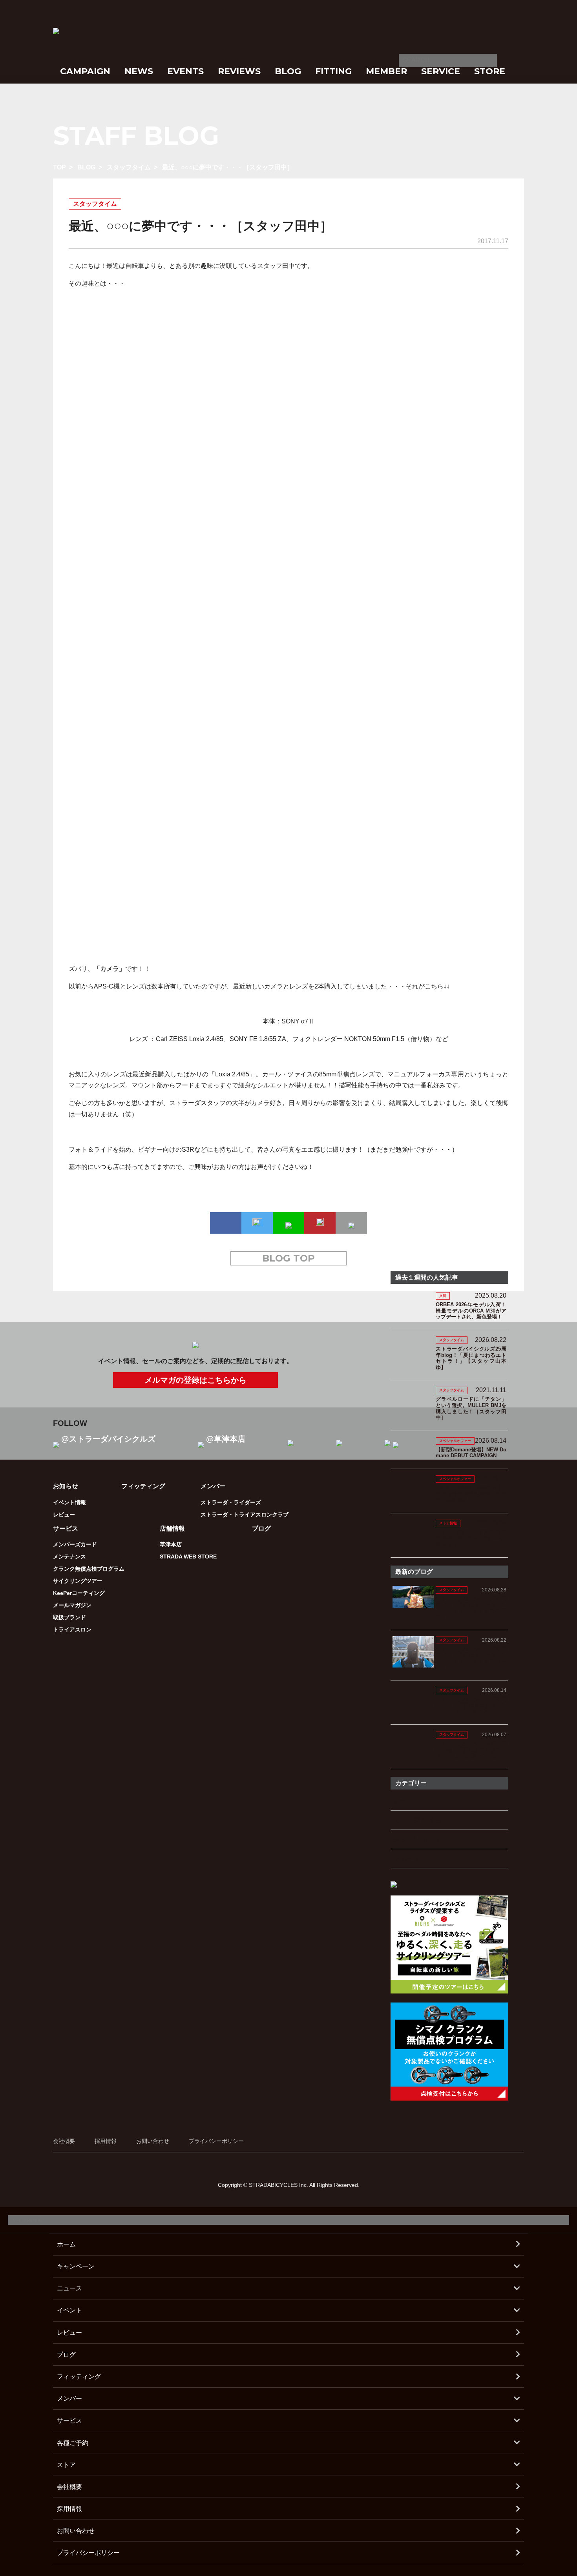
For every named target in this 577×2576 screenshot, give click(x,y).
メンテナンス (69, 1557)
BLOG (288, 71)
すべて (403, 1801)
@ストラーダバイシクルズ (108, 1439)
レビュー (64, 1515)
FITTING (333, 71)
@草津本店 (226, 1439)
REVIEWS (239, 71)
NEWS (139, 71)
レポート (407, 1859)
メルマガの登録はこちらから (195, 1380)
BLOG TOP (288, 1258)
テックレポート (417, 1839)
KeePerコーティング (79, 1593)
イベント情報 (69, 1502)
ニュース (69, 2288)
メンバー (69, 2399)
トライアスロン (72, 1629)
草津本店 (171, 1544)
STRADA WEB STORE (188, 1557)
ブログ (261, 1528)
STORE (490, 71)
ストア (66, 2465)
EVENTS (185, 71)
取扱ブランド (69, 1617)
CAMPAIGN (85, 71)
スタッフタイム (129, 167)
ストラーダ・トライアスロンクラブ (245, 1515)
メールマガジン (72, 1605)
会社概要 (64, 2141)
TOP (59, 167)
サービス (69, 2420)
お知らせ (66, 1486)
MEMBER (386, 71)
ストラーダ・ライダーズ (231, 1502)
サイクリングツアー (78, 1581)
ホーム (66, 2244)
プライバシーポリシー (216, 2141)
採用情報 (106, 2141)
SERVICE (441, 71)
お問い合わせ (153, 2141)
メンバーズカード (75, 1544)
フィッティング (143, 1486)
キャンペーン (76, 2266)
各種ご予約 (73, 2443)
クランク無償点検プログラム (89, 1569)
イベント (69, 2310)
